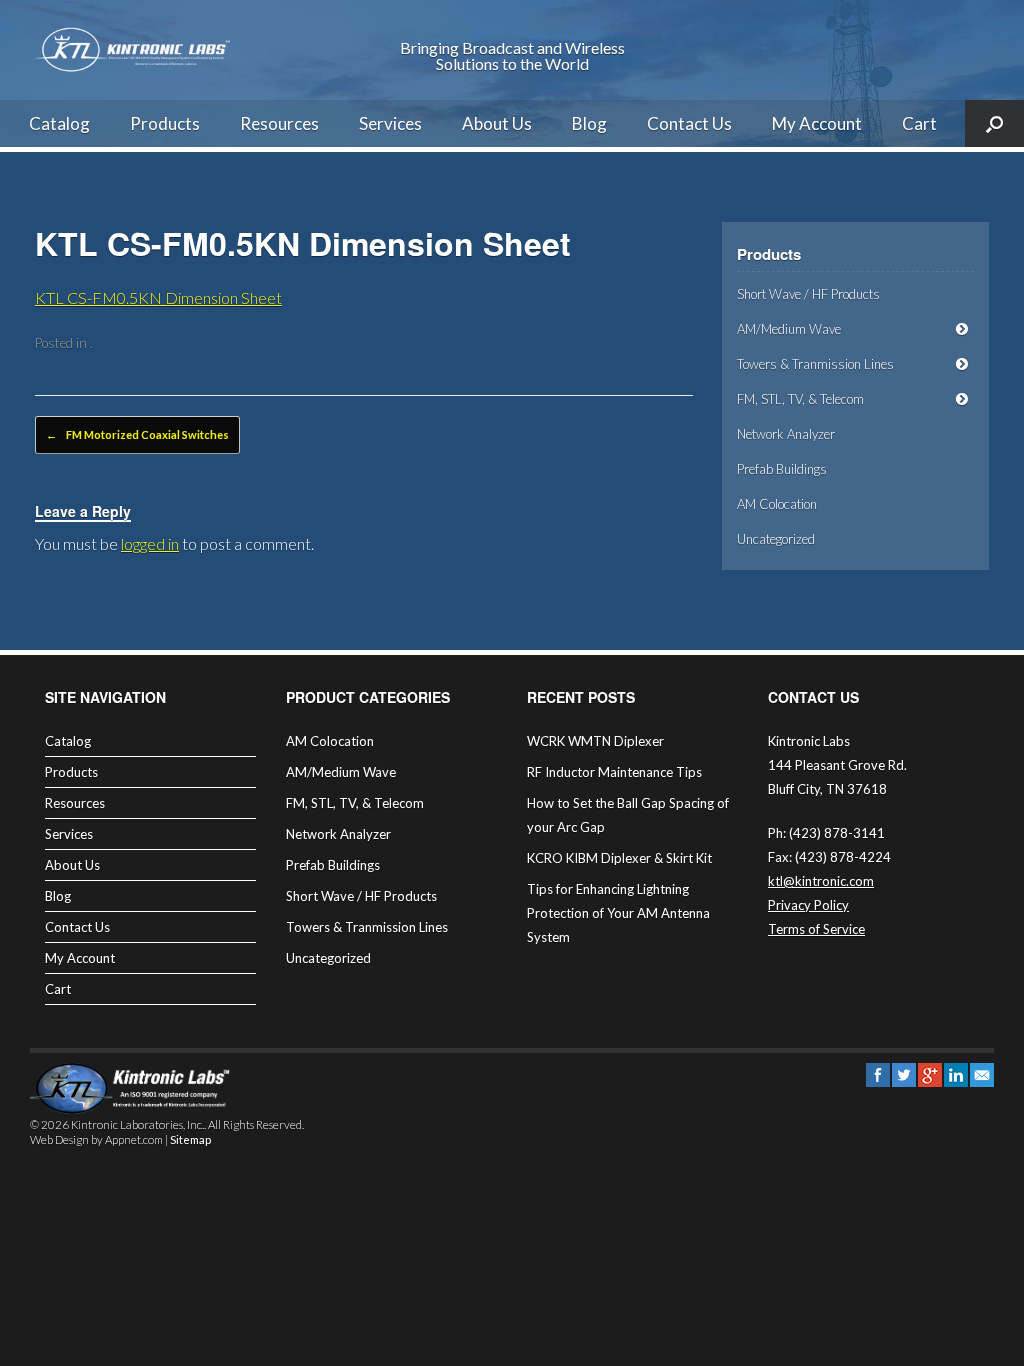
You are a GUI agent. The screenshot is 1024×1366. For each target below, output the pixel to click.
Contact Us (689, 123)
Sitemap (190, 1139)
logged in (150, 543)
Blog (589, 123)
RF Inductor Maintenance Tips (614, 772)
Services (390, 123)
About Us (497, 123)
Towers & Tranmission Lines (815, 364)
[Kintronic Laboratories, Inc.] (135, 50)
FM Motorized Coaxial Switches (137, 434)
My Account (817, 123)
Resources (279, 123)
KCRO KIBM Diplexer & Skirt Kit (619, 858)
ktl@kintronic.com (821, 881)
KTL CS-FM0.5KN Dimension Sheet (158, 297)
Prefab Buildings (782, 469)
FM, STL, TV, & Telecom (800, 399)
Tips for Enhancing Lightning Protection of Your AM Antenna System (618, 913)
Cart (919, 123)
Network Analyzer (786, 434)
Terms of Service (816, 929)
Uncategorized (776, 539)
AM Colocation (777, 504)
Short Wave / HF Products (808, 294)
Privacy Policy (808, 905)
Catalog (59, 123)
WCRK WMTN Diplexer (595, 741)
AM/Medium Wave (789, 329)
